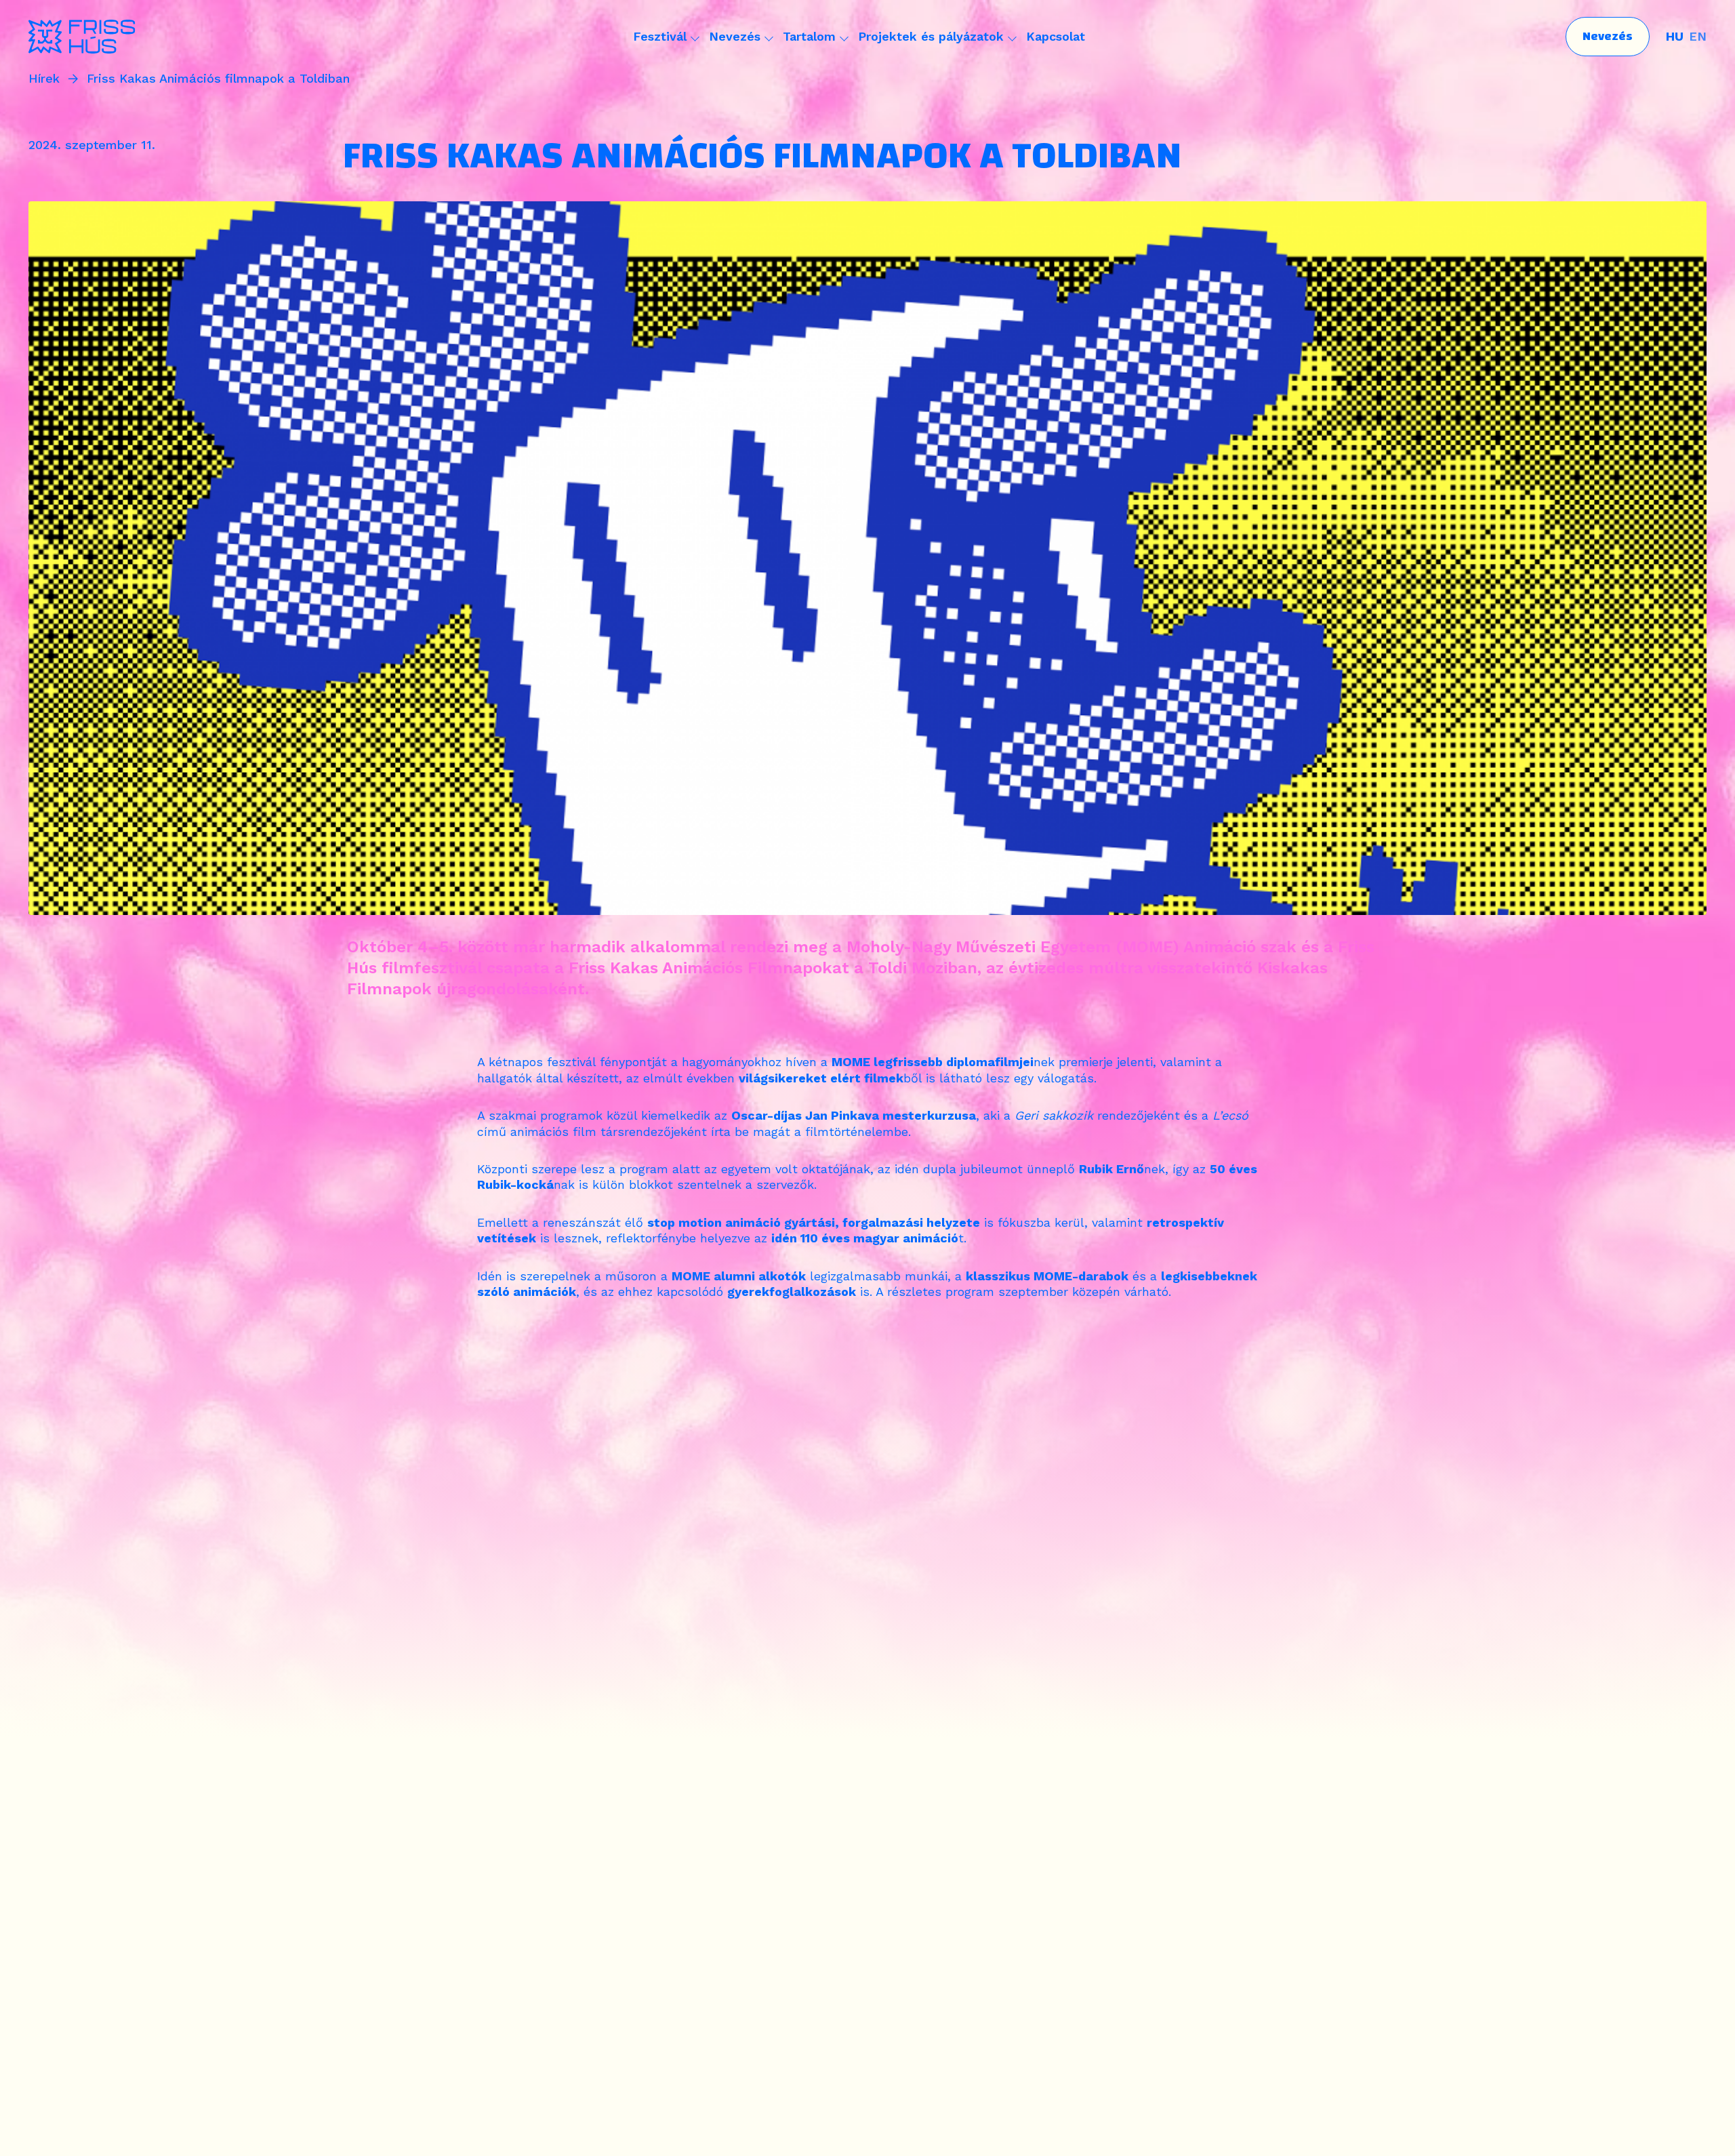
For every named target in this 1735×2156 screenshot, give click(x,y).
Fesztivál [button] (660, 36)
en (1698, 36)
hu (1675, 36)
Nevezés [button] (735, 36)
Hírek (44, 79)
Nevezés (1608, 36)
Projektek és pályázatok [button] (931, 36)
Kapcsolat (1056, 36)
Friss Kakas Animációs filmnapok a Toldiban (218, 79)
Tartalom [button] (809, 36)
